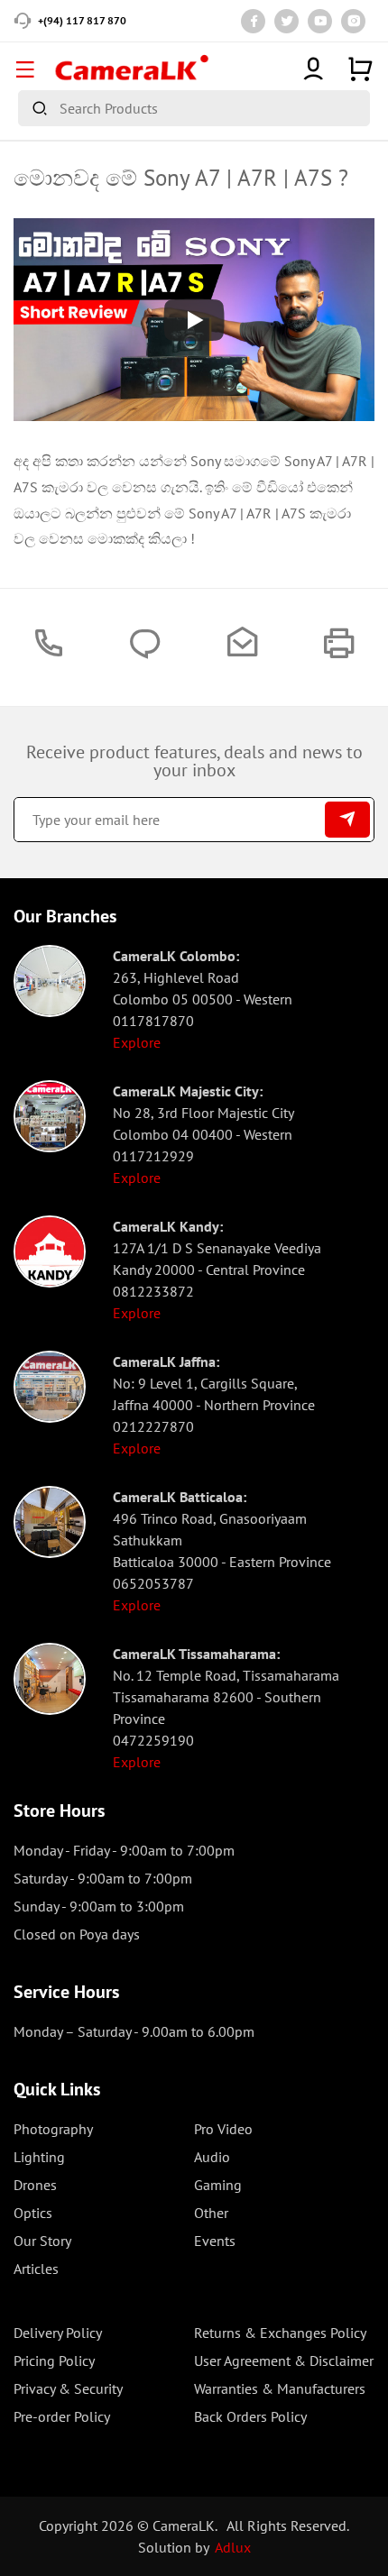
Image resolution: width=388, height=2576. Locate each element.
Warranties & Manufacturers (280, 2388)
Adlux (233, 2547)
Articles (36, 2269)
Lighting (39, 2157)
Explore (137, 1042)
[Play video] (194, 320)
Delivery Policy (58, 2333)
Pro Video (223, 2129)
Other (211, 2213)
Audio (212, 2157)
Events (215, 2241)
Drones (35, 2185)
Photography (53, 2129)
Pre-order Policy (62, 2416)
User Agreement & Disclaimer (284, 2361)
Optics (33, 2213)
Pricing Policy (54, 2361)
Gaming (218, 2185)
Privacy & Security (68, 2388)
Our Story (42, 2241)
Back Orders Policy (250, 2416)
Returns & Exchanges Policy (280, 2333)
